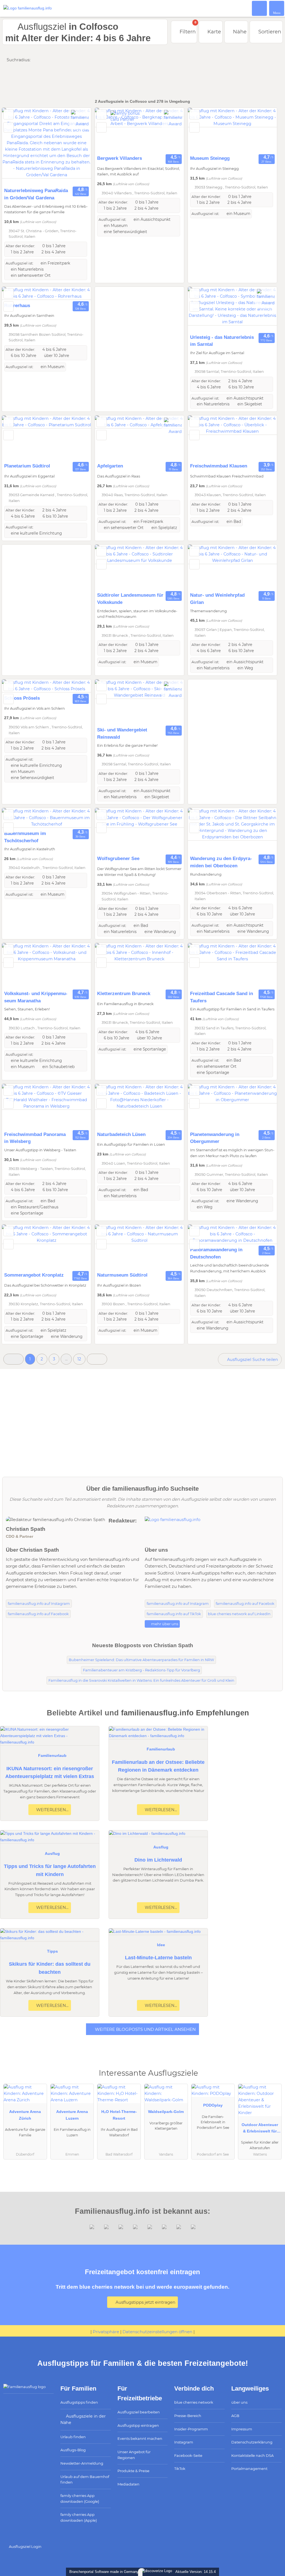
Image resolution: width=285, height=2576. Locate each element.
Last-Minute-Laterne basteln (158, 1958)
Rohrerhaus (17, 305)
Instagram (184, 2442)
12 (79, 1359)
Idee (161, 1945)
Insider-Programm (191, 2429)
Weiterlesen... (52, 1810)
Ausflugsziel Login (25, 2546)
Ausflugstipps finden (79, 2402)
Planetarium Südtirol (27, 466)
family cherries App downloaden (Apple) (79, 2517)
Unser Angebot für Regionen (134, 2455)
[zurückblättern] (16, 146)
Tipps (52, 1951)
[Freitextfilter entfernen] (260, 8)
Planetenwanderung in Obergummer (215, 1138)
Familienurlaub (52, 1755)
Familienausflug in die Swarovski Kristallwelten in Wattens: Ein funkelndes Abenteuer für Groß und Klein (141, 1680)
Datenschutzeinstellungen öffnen (157, 2332)
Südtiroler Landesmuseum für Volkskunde (130, 599)
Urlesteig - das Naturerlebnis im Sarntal (222, 341)
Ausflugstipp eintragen (138, 2425)
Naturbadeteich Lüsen (121, 1134)
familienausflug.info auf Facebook (38, 1614)
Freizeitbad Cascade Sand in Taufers (222, 997)
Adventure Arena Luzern (72, 2115)
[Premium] (274, 2078)
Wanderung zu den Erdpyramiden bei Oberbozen (221, 862)
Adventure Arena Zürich (25, 2115)
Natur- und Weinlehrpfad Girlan (217, 599)
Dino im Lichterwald (158, 1860)
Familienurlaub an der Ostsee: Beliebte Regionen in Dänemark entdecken (158, 1766)
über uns (239, 2402)
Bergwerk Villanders (120, 158)
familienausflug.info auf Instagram (39, 1604)
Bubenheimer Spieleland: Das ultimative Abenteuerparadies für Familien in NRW (141, 1660)
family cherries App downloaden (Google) (80, 2498)
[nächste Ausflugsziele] (97, 1359)
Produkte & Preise (133, 2471)
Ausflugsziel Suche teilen (252, 1360)
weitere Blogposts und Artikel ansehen (145, 2029)
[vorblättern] (77, 146)
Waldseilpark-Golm (166, 2112)
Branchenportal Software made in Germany (103, 2572)
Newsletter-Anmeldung (82, 2463)
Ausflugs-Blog (73, 2450)
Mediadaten (128, 2484)
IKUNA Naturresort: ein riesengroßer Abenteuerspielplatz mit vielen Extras (50, 1773)
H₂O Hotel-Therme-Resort (119, 2115)
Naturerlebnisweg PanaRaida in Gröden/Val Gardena (36, 194)
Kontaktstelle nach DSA (252, 2455)
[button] (13, 1359)
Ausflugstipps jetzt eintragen (145, 2302)
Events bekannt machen (140, 2438)
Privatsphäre (106, 2332)
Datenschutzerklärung (252, 2442)
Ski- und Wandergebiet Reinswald (122, 733)
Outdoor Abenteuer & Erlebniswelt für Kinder (260, 2129)
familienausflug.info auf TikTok (174, 1614)
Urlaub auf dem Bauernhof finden (85, 2480)
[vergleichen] (8, 127)
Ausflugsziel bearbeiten (139, 2412)
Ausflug (52, 1853)
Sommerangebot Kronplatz (34, 1275)
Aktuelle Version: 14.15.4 (196, 2572)
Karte (213, 32)
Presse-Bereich (188, 2416)
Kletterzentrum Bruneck (124, 993)
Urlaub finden (73, 2437)
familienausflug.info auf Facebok (245, 1604)
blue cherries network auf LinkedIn (239, 1614)
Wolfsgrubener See (118, 858)
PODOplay (213, 2105)
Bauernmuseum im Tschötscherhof (25, 837)
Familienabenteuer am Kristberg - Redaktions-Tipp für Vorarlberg (142, 1670)
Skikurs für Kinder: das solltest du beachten (50, 1968)
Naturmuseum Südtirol (122, 1275)
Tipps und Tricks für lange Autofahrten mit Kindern (50, 1870)
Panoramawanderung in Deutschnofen (216, 1253)
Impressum (242, 2429)
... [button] (66, 1359)
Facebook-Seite (188, 2455)
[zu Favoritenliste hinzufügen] (8, 114)
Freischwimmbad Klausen (219, 466)
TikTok (180, 2469)
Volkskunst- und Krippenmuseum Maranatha (36, 997)
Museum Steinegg (210, 158)
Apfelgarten (110, 466)
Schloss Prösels (22, 698)
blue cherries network (194, 2402)
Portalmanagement (249, 2469)
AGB (235, 2416)
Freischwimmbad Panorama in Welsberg (35, 1138)
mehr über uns (164, 1624)
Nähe (239, 32)
